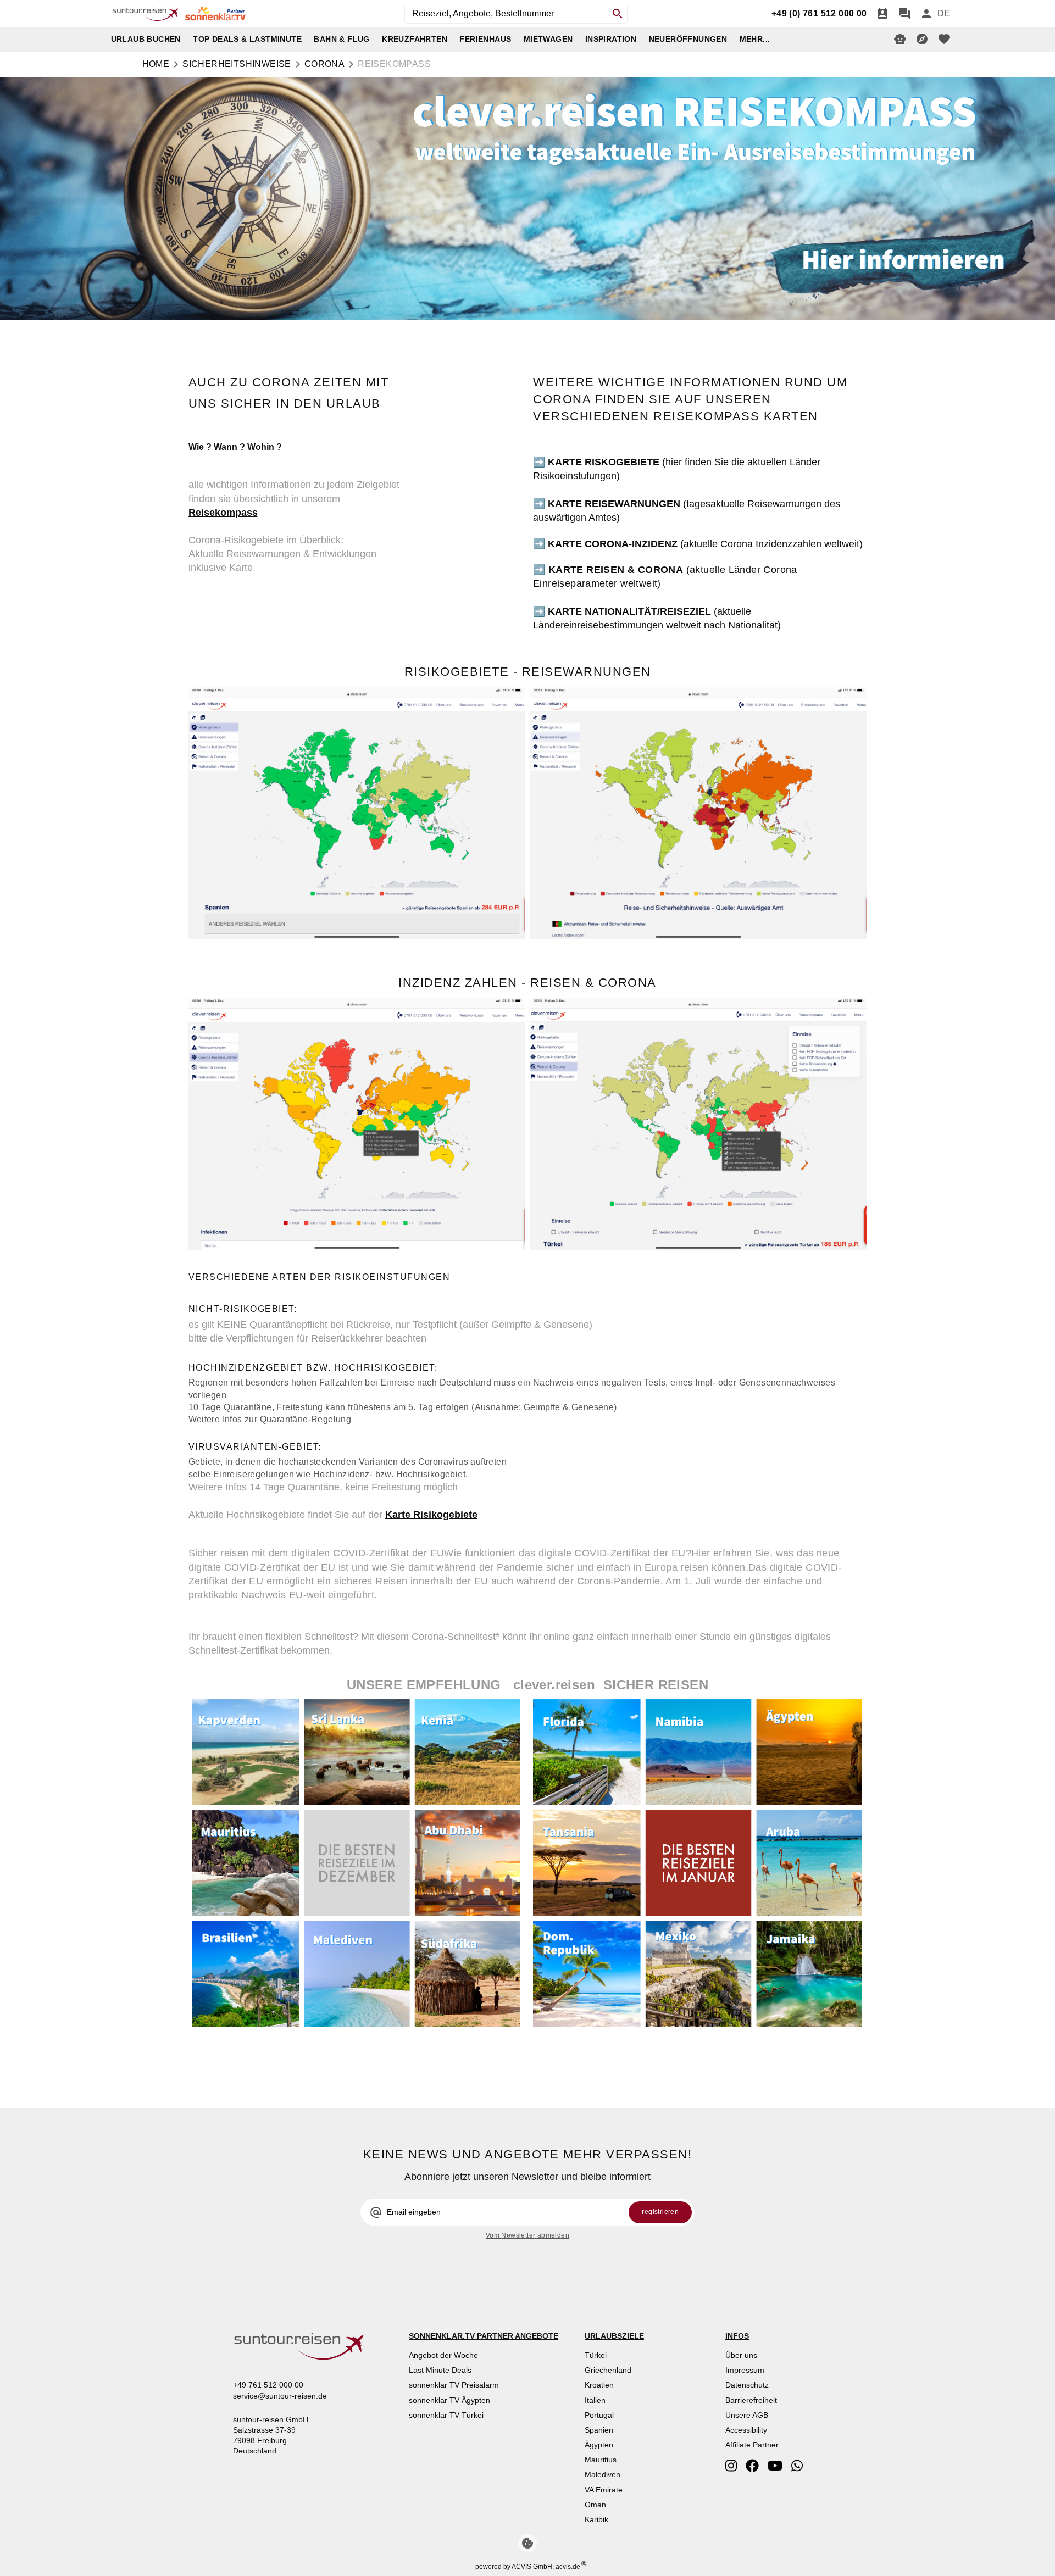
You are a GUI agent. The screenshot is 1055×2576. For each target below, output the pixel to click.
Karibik (596, 2519)
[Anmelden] (926, 14)
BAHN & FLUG (342, 39)
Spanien (599, 2430)
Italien (595, 2400)
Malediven (603, 2474)
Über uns (741, 2355)
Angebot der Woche (443, 2355)
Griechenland (608, 2370)
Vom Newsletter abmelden (527, 2235)
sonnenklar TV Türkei (446, 2415)
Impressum (745, 2370)
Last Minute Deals (440, 2370)
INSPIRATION (611, 39)
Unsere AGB (747, 2415)
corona (324, 64)
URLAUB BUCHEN (146, 39)
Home (156, 64)
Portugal (599, 2415)
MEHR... (755, 39)
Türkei (596, 2355)
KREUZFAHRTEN (415, 39)
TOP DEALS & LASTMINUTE (247, 39)
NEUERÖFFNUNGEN (688, 39)
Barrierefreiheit (751, 2400)
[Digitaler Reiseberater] (900, 39)
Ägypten (599, 2445)
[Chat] (904, 14)
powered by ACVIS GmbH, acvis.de (528, 2567)
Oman (595, 2505)
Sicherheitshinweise (237, 64)
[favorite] (944, 39)
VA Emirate (604, 2490)
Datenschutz (747, 2385)
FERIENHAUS (485, 39)
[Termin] (882, 14)
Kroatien (599, 2385)
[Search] (618, 14)
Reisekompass (223, 513)
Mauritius (601, 2460)
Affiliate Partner (752, 2445)
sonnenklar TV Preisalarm (454, 2385)
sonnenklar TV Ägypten (449, 2400)
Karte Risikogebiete (431, 1515)
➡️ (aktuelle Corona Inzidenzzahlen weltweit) (698, 544)
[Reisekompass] (922, 39)
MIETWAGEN (548, 39)
